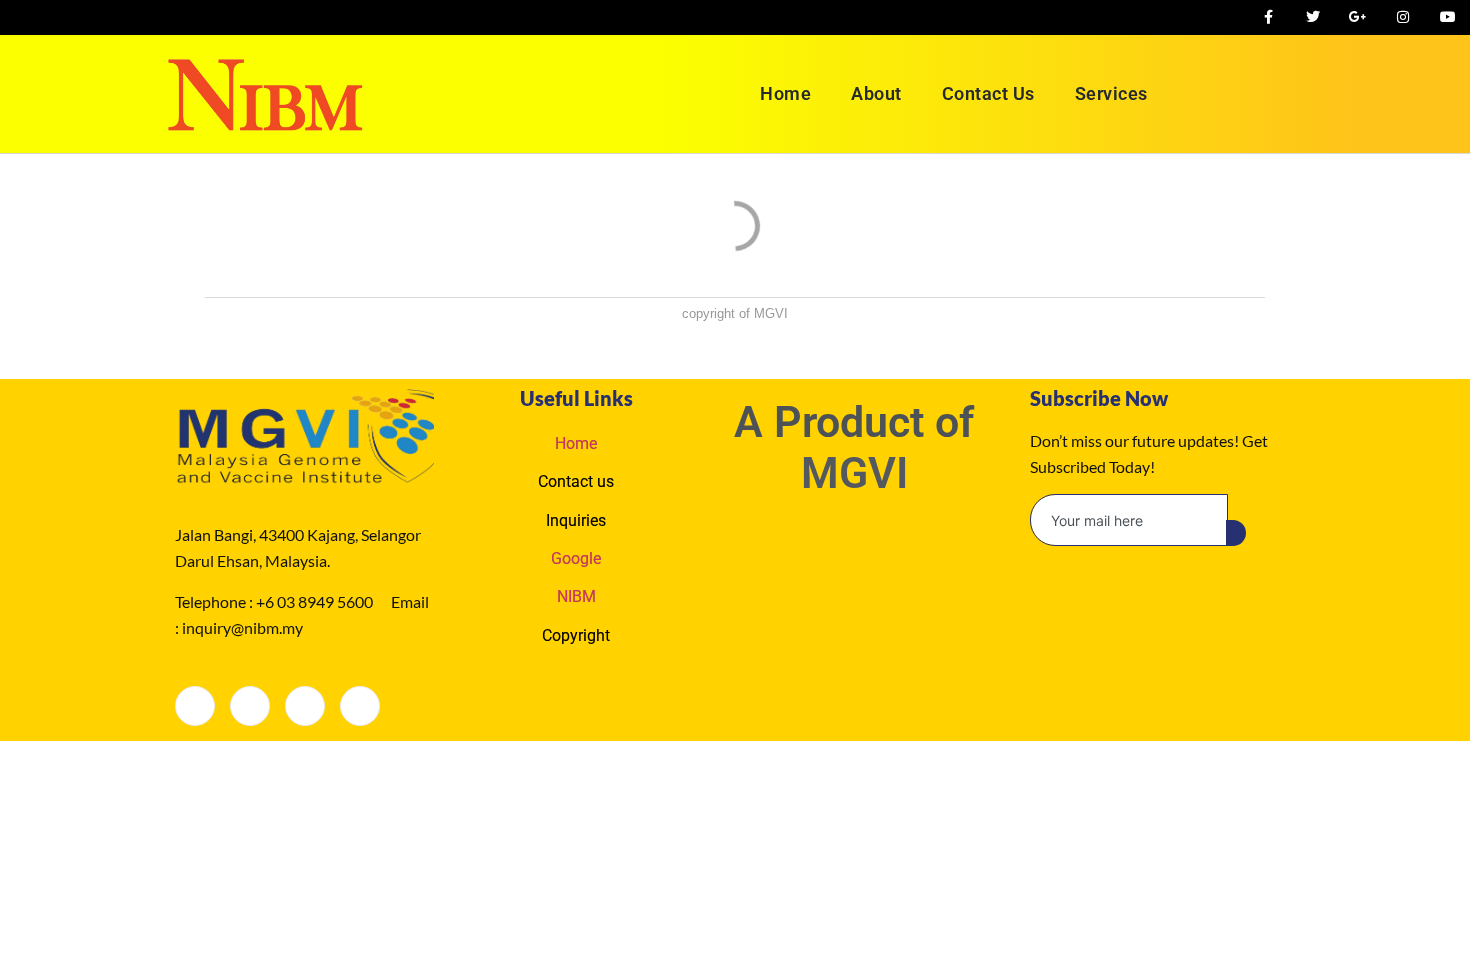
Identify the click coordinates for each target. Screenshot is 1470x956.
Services (1111, 93)
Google (576, 558)
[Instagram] (360, 706)
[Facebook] (195, 706)
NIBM (576, 596)
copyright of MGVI (735, 313)
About (876, 93)
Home (785, 93)
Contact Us (988, 93)
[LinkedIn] (305, 706)
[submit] (1236, 533)
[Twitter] (250, 706)
